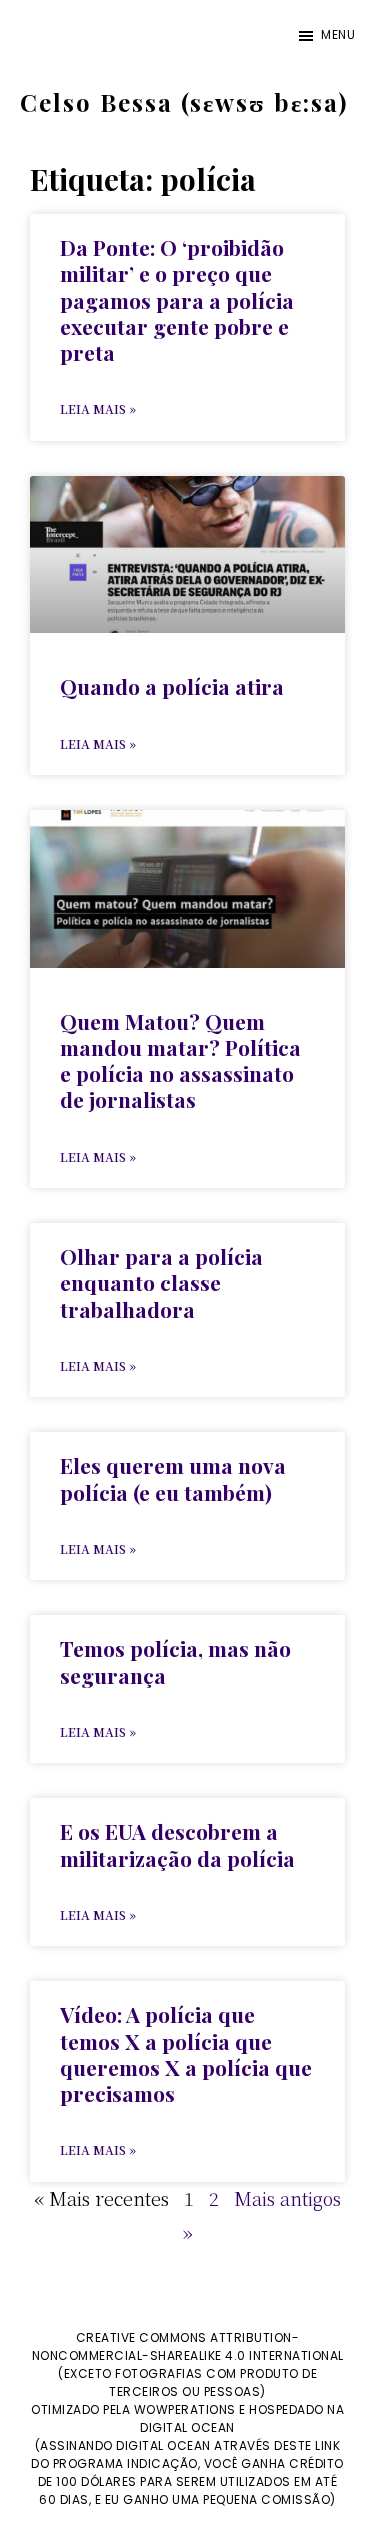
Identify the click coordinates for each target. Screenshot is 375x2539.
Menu (338, 34)
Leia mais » (98, 408)
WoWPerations (185, 2409)
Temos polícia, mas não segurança (175, 1661)
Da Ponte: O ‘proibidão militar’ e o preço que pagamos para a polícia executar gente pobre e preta (177, 299)
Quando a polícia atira (172, 686)
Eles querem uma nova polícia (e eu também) (173, 1478)
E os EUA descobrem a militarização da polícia (177, 1844)
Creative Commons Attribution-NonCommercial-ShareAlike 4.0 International (188, 2346)
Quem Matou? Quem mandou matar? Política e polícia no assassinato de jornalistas (180, 1060)
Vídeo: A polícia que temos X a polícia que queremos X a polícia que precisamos (186, 2053)
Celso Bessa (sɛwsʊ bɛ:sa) (184, 102)
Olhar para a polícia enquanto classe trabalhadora (161, 1282)
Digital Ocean (187, 2427)
